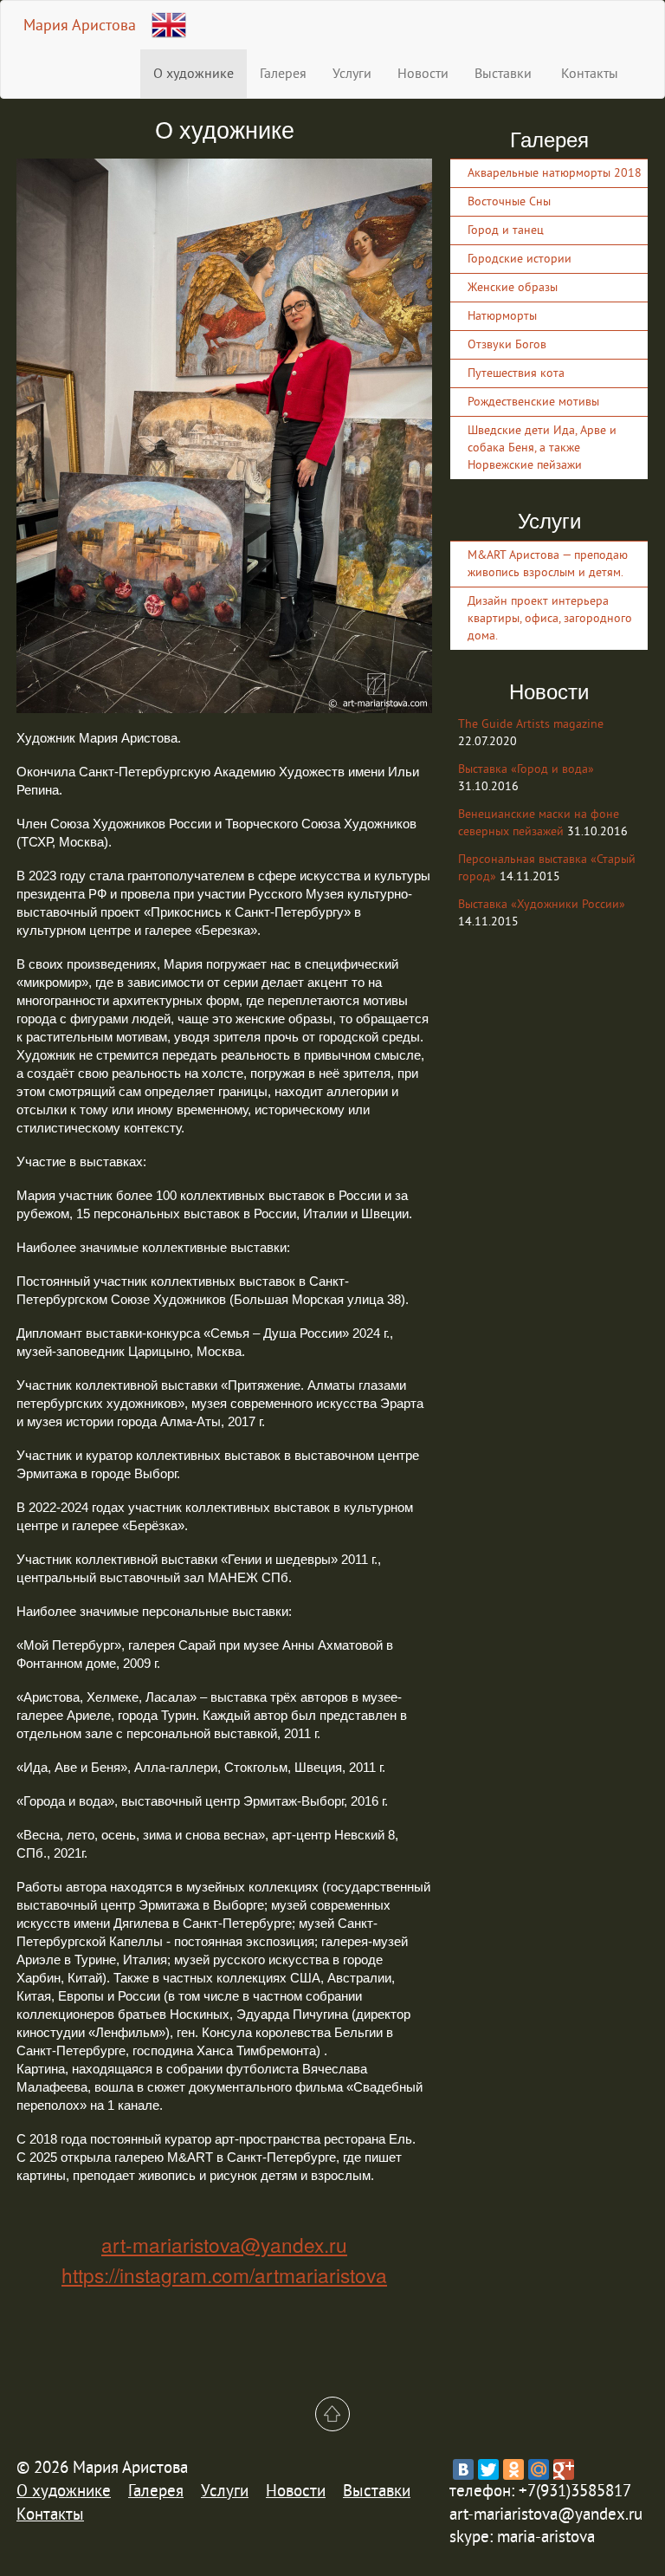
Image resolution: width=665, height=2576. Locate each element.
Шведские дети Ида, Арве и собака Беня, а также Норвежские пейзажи (542, 448)
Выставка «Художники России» (542, 904)
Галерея (283, 74)
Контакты (588, 74)
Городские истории (520, 259)
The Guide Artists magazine (531, 724)
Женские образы (513, 287)
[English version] (169, 21)
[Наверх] (332, 2414)
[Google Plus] (564, 2469)
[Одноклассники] (513, 2469)
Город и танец (506, 230)
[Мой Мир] (539, 2469)
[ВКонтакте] (463, 2469)
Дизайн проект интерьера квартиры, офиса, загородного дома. (550, 618)
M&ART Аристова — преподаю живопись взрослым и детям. (548, 564)
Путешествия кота (516, 373)
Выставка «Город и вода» (526, 769)
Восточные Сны (509, 201)
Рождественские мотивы (533, 402)
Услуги (352, 74)
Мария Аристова (80, 25)
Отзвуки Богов (507, 344)
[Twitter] (488, 2469)
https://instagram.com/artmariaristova (224, 2274)
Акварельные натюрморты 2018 (555, 173)
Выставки (503, 74)
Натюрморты (502, 316)
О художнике (194, 74)
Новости (423, 74)
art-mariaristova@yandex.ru (224, 2244)
